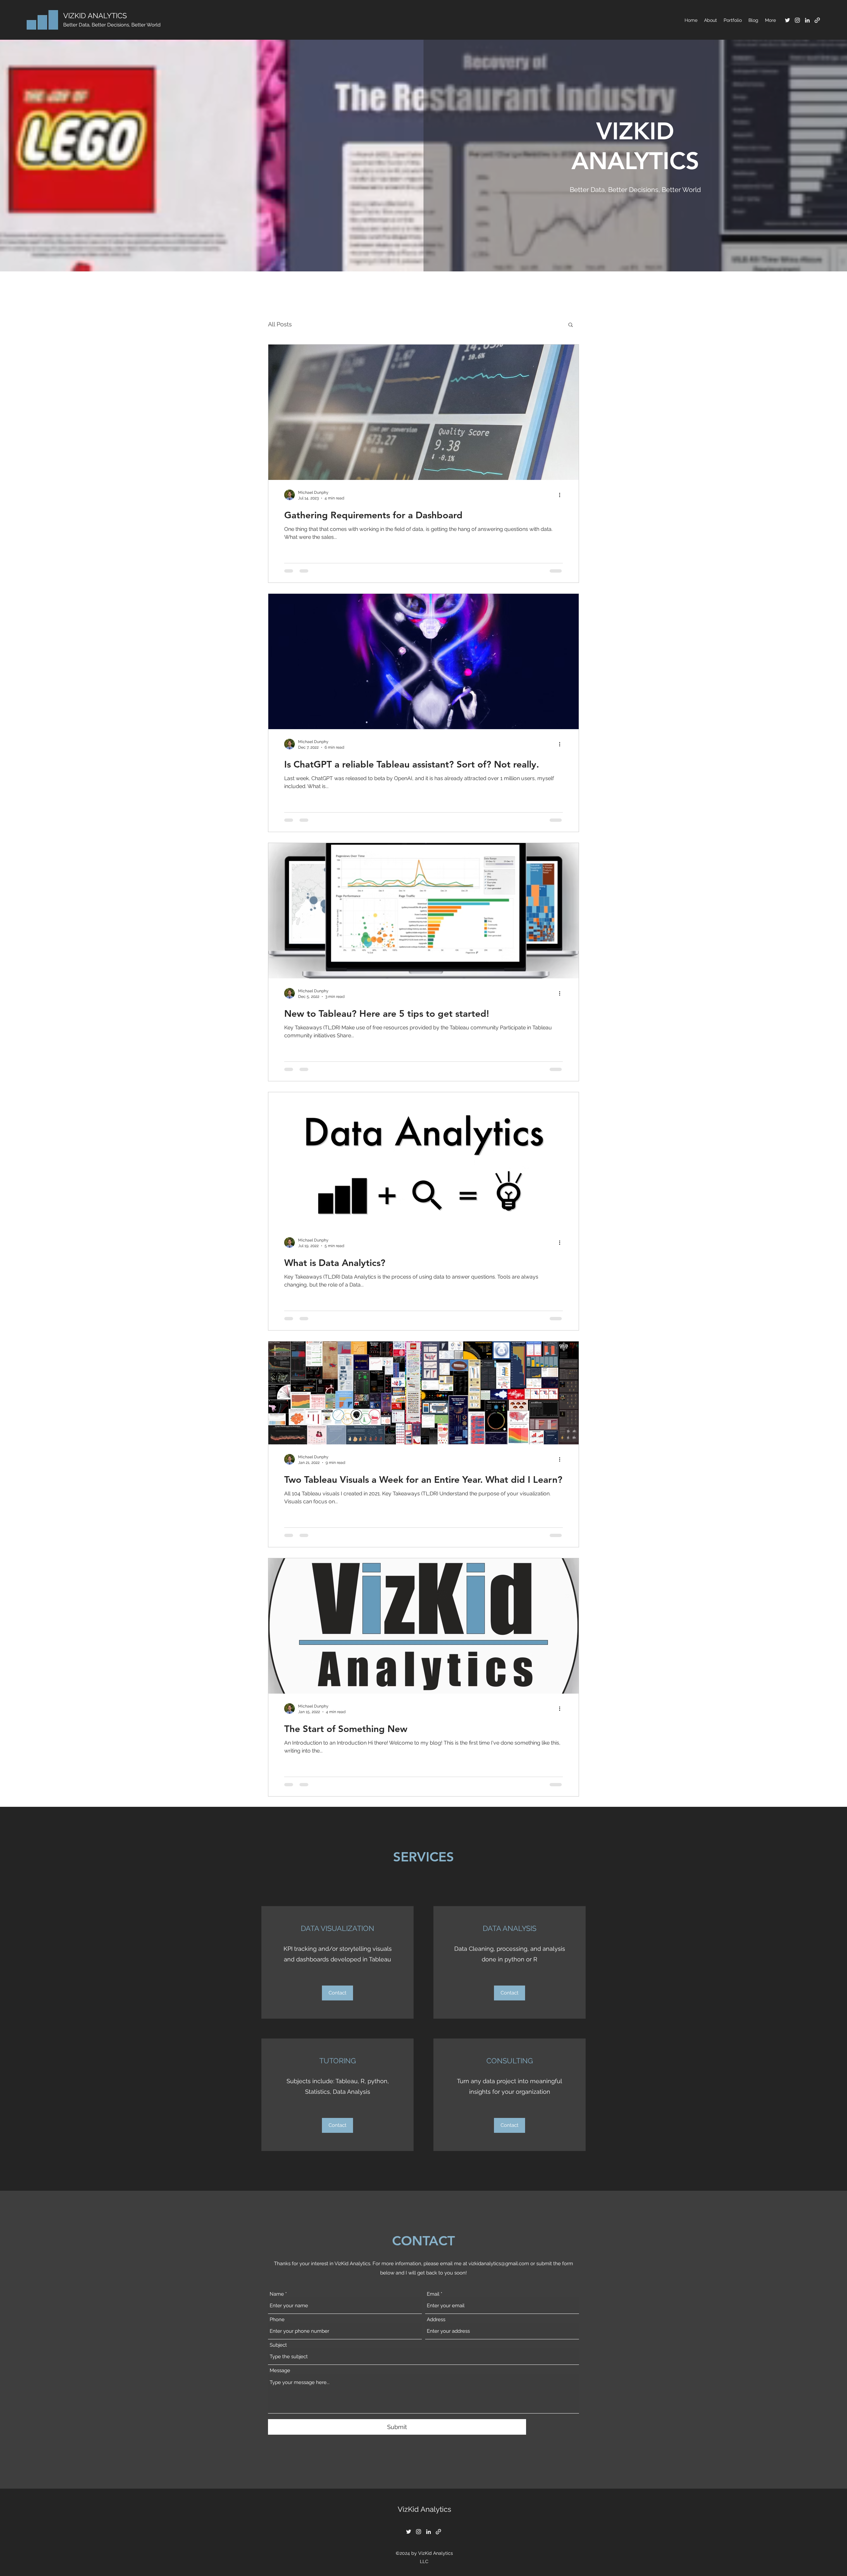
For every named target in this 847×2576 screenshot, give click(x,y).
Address (436, 2320)
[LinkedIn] (807, 20)
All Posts (280, 324)
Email (433, 2294)
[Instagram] (797, 20)
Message (280, 2371)
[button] (571, 325)
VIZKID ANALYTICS (95, 16)
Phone (277, 2320)
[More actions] (562, 495)
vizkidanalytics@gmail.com (499, 2264)
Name (277, 2294)
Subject (278, 2345)
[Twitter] (787, 20)
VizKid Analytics (424, 2509)
